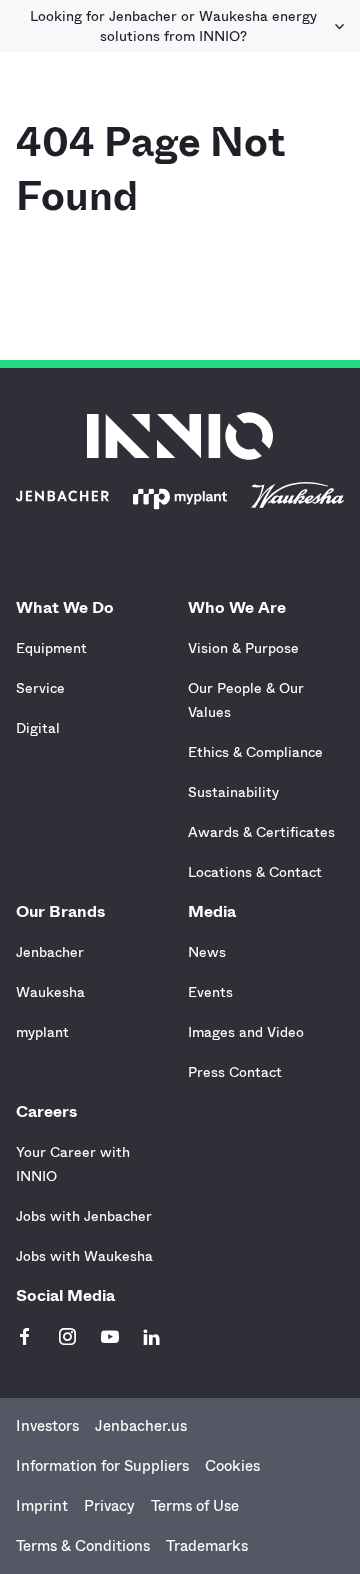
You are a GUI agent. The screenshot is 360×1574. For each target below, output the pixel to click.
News (207, 952)
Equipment (51, 648)
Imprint (42, 1506)
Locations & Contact (255, 872)
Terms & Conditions (83, 1546)
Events (210, 992)
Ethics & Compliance (255, 752)
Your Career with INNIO (73, 1164)
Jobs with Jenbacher (84, 1216)
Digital (38, 728)
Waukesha (50, 992)
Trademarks (207, 1546)
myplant (42, 1032)
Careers (46, 1111)
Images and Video (246, 1032)
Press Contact (235, 1072)
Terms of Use (195, 1506)
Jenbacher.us (141, 1426)
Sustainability (233, 792)
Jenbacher (50, 952)
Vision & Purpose (243, 648)
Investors (47, 1426)
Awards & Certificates (261, 832)
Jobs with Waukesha (84, 1256)
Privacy (109, 1506)
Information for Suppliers (102, 1466)
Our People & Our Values (246, 700)
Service (40, 688)
